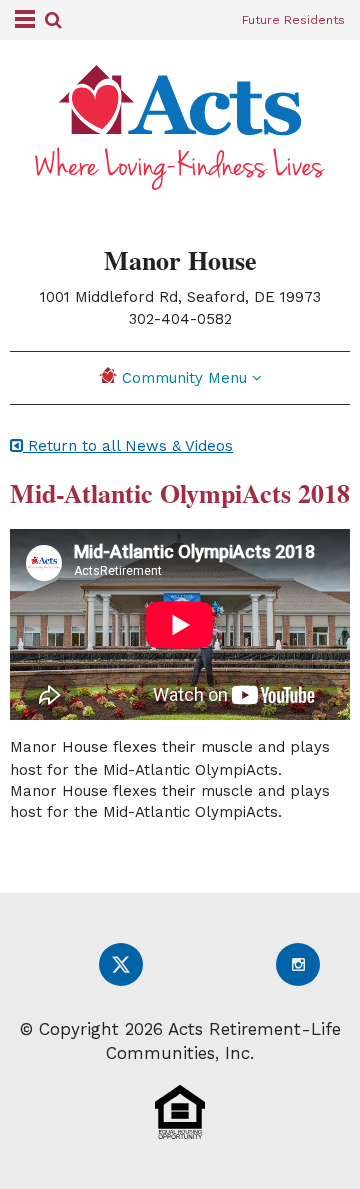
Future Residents (293, 20)
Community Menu (187, 378)
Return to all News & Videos (128, 446)
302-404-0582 (180, 319)
